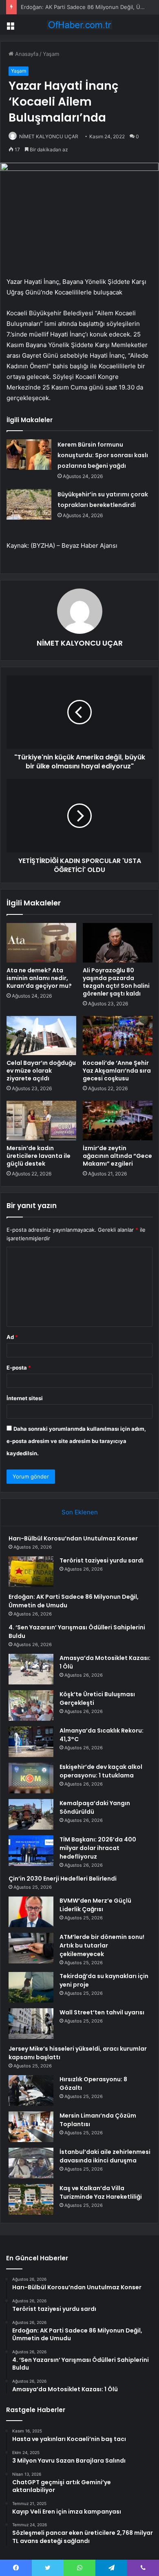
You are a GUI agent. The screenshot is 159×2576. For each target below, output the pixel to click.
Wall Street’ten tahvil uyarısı (102, 2012)
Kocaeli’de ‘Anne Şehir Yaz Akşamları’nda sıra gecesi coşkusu (117, 1071)
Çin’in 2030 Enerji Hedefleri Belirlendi (63, 1879)
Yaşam (51, 54)
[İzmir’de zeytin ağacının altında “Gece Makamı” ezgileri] (118, 1120)
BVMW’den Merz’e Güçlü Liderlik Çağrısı (95, 1905)
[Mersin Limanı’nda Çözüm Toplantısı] (31, 2127)
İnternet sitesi (25, 1398)
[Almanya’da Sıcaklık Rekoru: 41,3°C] (31, 1742)
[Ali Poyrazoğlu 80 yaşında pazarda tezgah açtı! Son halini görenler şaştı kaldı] (118, 943)
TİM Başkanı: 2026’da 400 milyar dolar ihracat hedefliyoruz (98, 1848)
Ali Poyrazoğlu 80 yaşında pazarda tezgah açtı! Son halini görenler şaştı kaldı (116, 982)
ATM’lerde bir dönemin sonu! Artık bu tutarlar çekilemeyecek (102, 1945)
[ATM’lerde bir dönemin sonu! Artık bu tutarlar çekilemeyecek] (31, 1948)
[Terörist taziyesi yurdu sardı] (31, 1572)
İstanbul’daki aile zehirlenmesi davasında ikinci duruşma (105, 2156)
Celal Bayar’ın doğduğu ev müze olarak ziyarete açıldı (41, 1071)
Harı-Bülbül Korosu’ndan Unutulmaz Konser (73, 1538)
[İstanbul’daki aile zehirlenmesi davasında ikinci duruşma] (31, 2163)
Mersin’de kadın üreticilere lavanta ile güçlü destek (39, 1156)
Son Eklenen (80, 1512)
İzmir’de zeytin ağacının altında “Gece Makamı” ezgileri (117, 1156)
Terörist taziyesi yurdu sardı (102, 1560)
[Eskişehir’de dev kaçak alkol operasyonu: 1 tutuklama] (31, 1778)
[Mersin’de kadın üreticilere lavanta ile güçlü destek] (41, 1120)
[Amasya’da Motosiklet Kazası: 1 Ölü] (31, 1669)
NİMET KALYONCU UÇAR (49, 136)
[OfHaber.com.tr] (79, 25)
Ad (12, 1337)
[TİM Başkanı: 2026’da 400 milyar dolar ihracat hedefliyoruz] (31, 1851)
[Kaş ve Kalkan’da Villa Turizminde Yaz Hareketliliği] (31, 2199)
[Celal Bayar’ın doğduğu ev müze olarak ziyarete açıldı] (41, 1036)
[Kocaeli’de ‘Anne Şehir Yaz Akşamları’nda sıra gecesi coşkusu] (118, 1036)
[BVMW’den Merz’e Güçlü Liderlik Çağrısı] (31, 1912)
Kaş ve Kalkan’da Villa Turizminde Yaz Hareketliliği (101, 2192)
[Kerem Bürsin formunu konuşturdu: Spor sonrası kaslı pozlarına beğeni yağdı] (29, 455)
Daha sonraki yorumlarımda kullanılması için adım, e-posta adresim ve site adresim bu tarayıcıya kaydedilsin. (76, 1441)
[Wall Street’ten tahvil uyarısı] (31, 2024)
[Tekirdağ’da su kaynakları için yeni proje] (31, 1987)
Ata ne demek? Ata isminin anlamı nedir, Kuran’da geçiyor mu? (39, 978)
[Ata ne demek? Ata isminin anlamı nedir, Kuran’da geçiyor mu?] (41, 943)
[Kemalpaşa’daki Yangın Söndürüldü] (31, 1814)
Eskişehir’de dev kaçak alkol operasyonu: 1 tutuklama (101, 1771)
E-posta (19, 1368)
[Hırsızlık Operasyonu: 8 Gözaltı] (31, 2090)
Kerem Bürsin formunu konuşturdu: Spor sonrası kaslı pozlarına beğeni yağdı (103, 455)
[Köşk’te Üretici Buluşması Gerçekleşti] (31, 1705)
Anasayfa (26, 54)
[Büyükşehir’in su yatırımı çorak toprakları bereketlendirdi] (29, 504)
